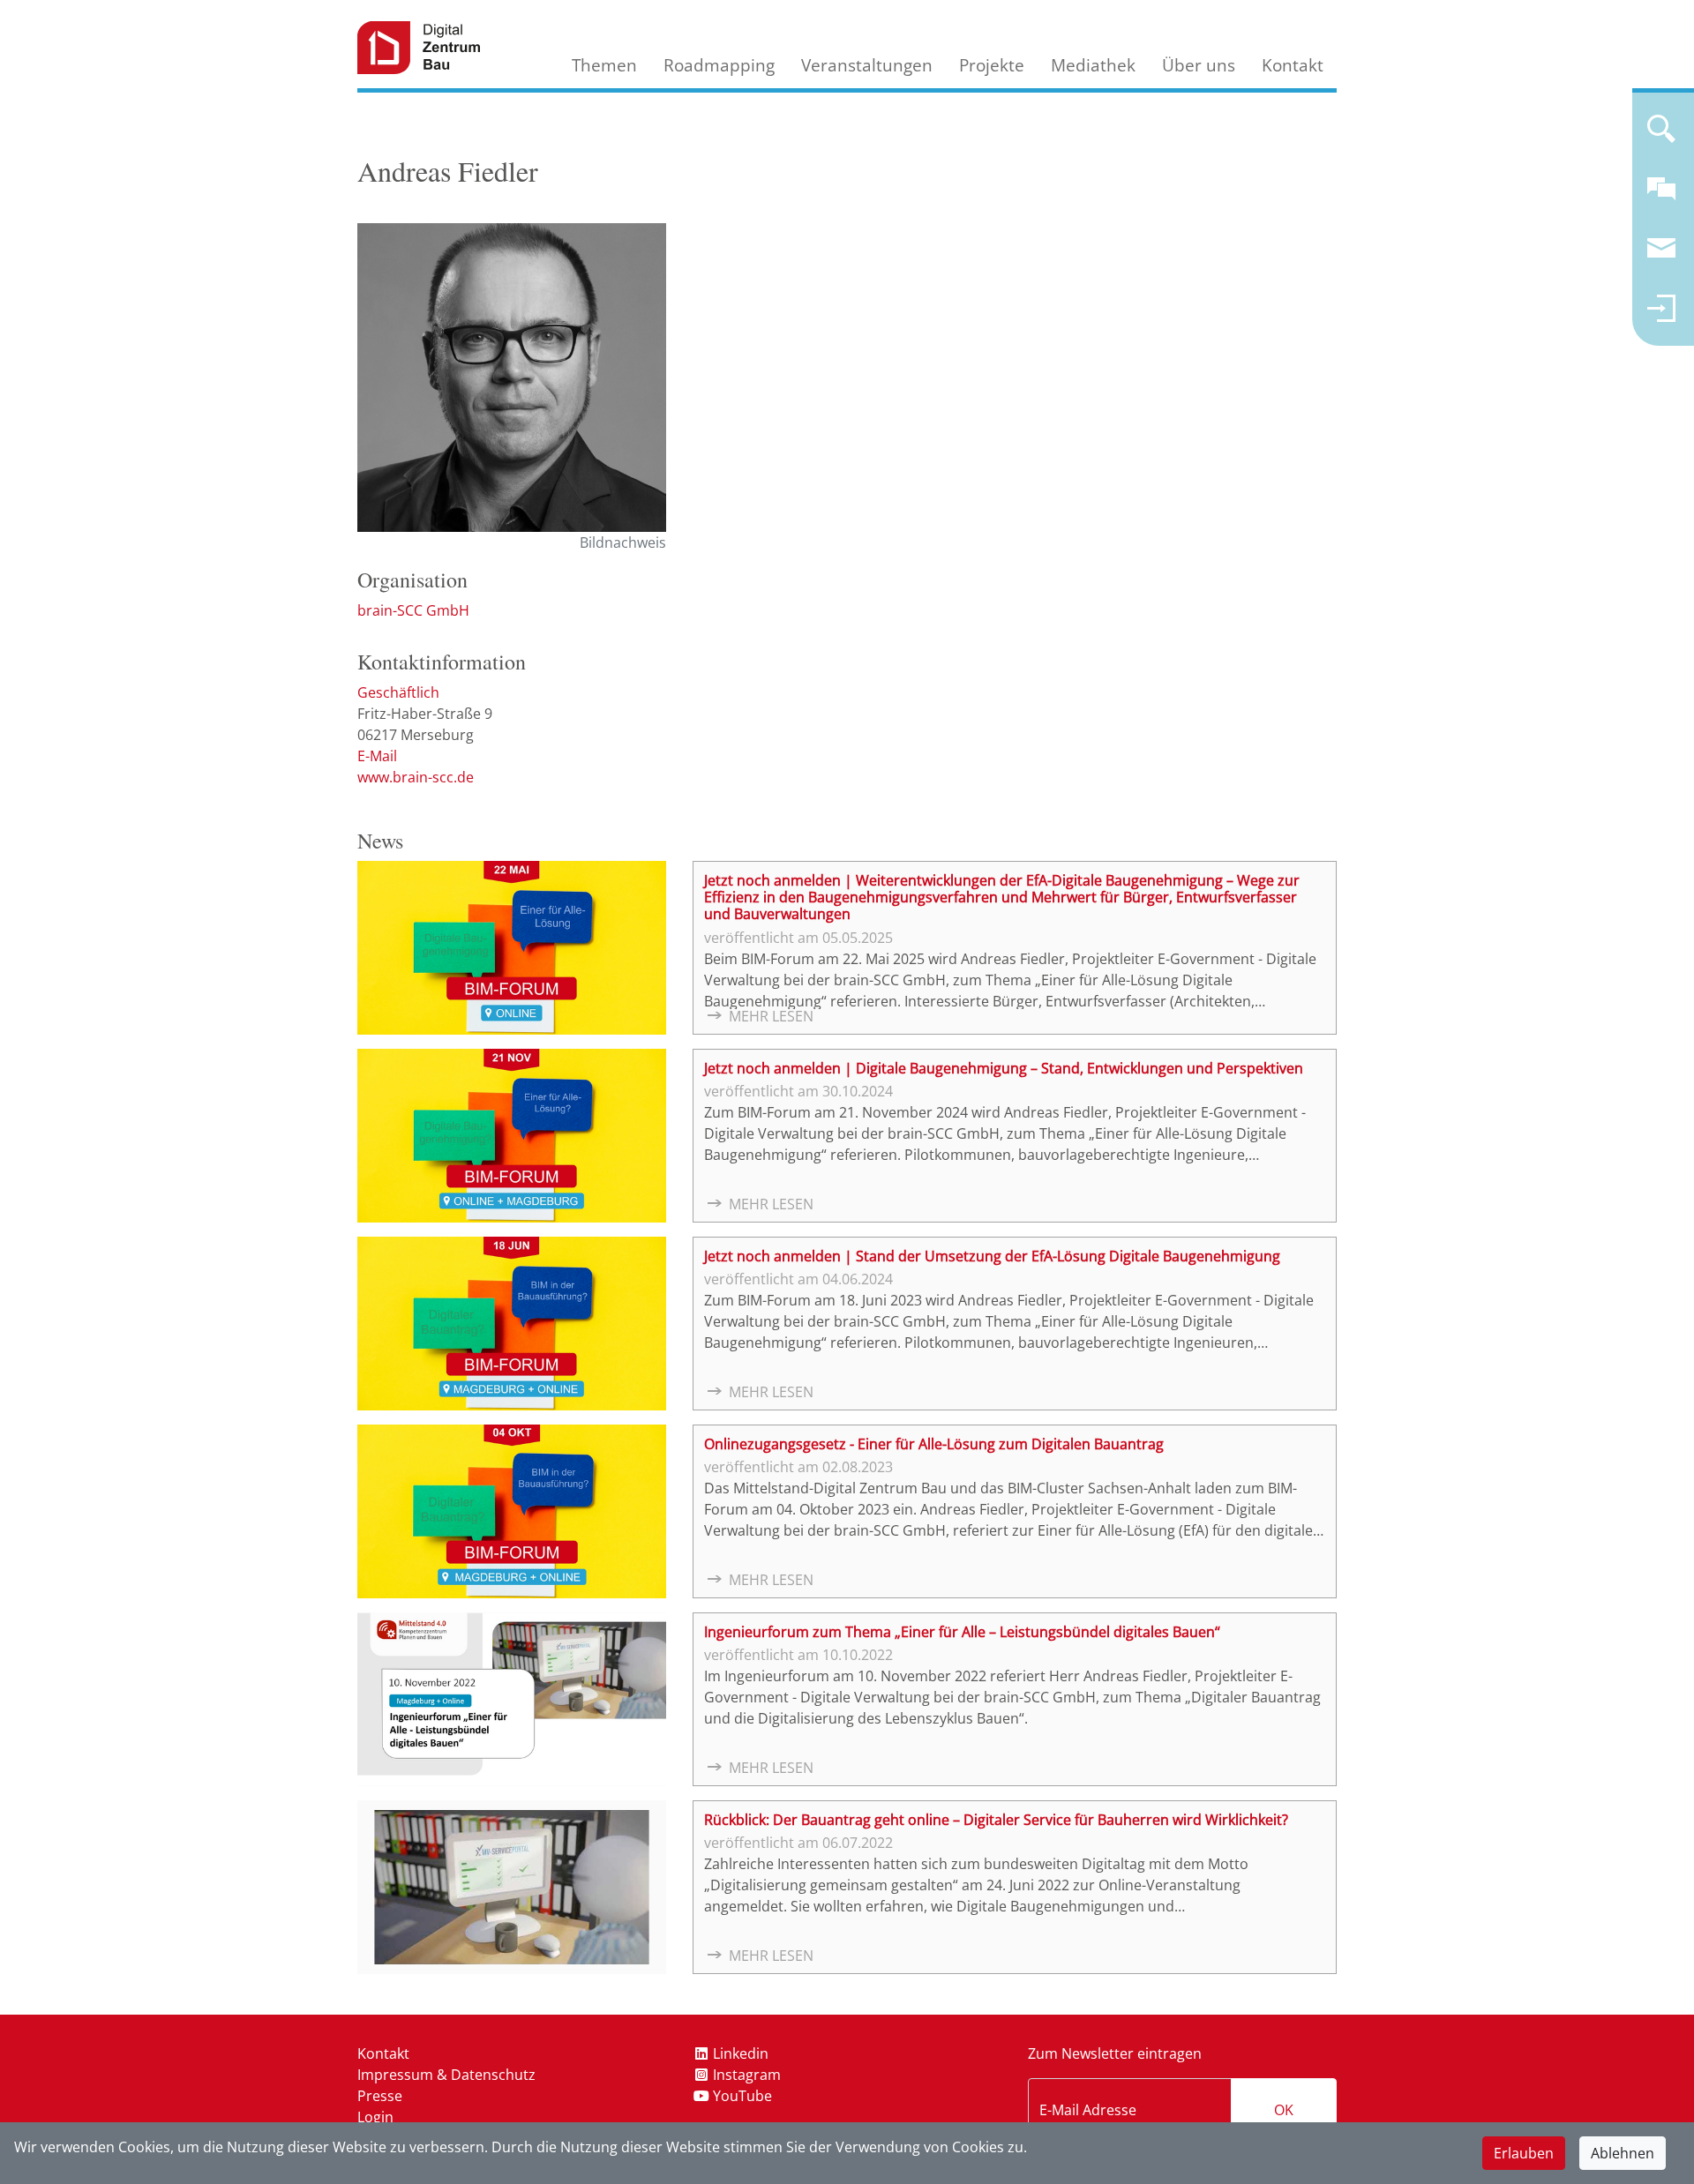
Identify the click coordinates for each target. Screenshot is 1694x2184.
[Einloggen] (1661, 316)
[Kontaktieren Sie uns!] (1661, 196)
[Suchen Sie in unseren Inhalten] (1661, 136)
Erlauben (1524, 2153)
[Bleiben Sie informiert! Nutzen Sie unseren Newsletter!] (1661, 256)
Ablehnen (1623, 2153)
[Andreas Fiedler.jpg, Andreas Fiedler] (512, 378)
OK (1284, 2110)
